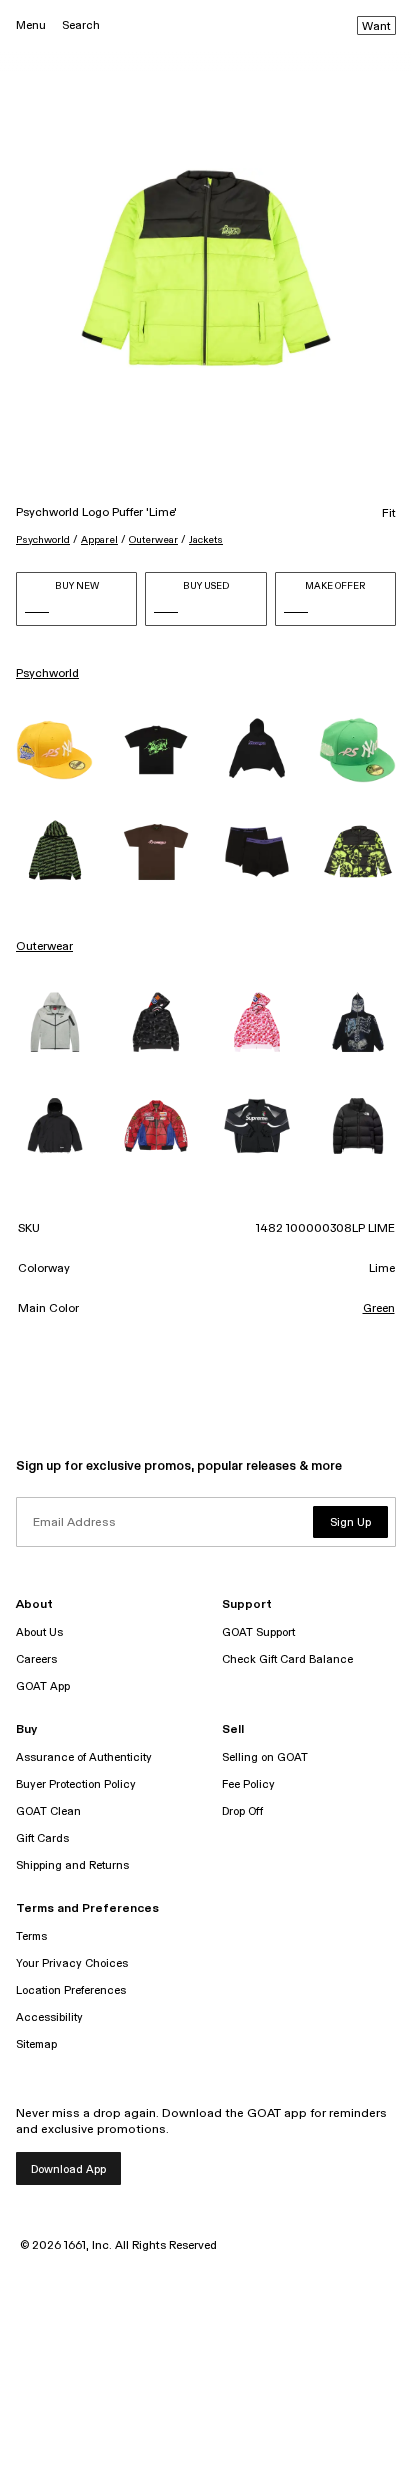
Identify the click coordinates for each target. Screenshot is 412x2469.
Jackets (206, 540)
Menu (31, 25)
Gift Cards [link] (42, 1838)
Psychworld (43, 540)
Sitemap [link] (36, 2044)
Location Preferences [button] (71, 1990)
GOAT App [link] (43, 1686)
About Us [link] (39, 1632)
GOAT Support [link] (258, 1632)
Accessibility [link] (49, 2017)
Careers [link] (36, 1659)
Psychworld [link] (47, 674)
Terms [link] (31, 1936)
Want (376, 27)
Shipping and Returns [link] (72, 1865)
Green (379, 1309)
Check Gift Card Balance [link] (287, 1659)
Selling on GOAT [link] (265, 1757)
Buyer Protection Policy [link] (76, 1784)
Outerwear (153, 540)
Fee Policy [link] (248, 1784)
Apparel (99, 540)
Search (81, 25)
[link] (54, 750)
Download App (68, 2169)
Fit (389, 514)
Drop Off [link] (242, 1811)
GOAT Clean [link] (48, 1811)
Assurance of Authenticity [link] (84, 1757)
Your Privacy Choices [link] (72, 1963)
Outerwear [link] (44, 947)
